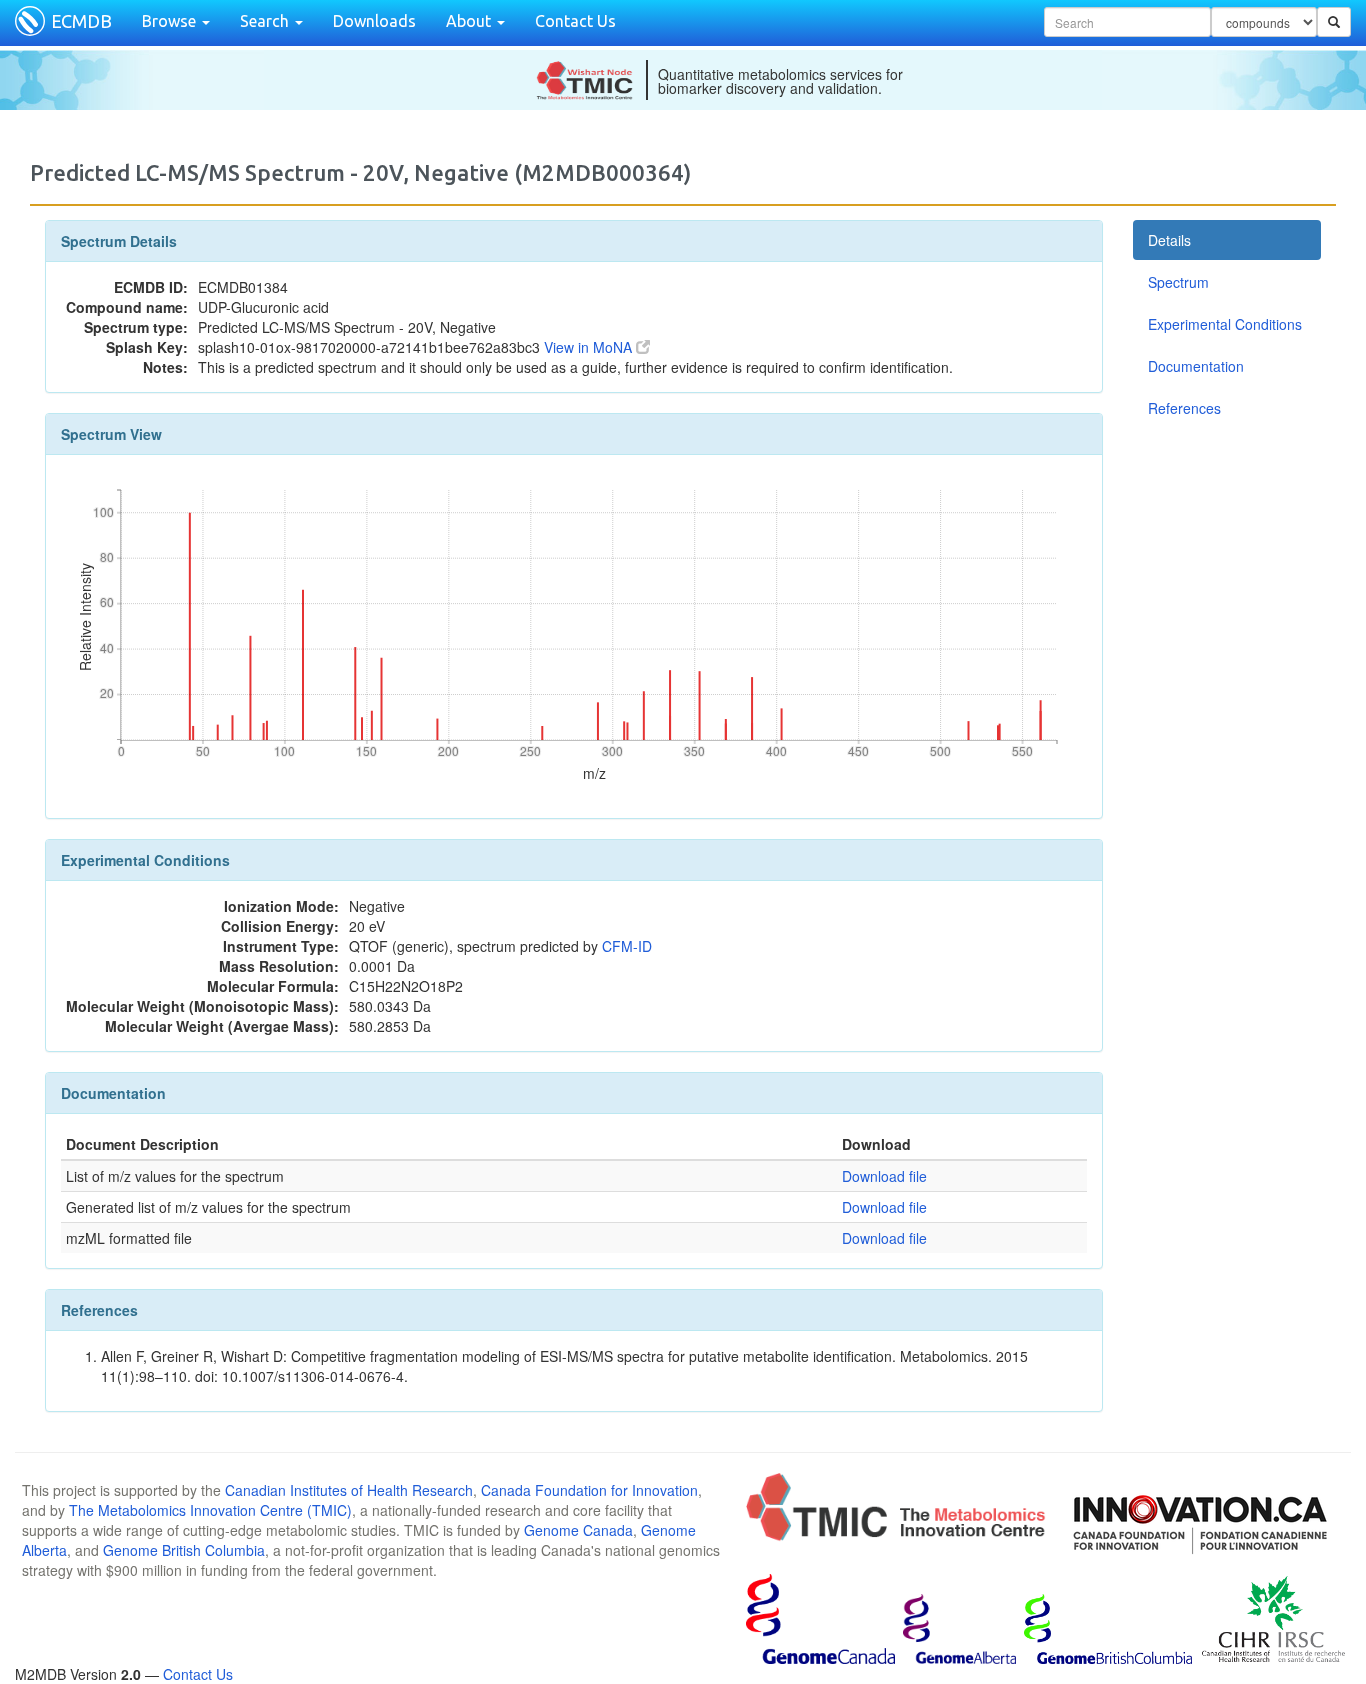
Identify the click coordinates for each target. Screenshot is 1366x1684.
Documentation (1196, 366)
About (470, 21)
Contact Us (575, 21)
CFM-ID (627, 946)
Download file (884, 1176)
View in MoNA (590, 347)
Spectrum (1178, 282)
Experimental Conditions (1225, 324)
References (1184, 408)
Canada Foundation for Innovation (589, 1490)
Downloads (374, 21)
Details (1169, 240)
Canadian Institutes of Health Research (349, 1490)
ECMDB (81, 21)
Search (266, 21)
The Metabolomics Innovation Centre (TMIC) (210, 1510)
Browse (171, 21)
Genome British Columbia (184, 1550)
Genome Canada (578, 1530)
